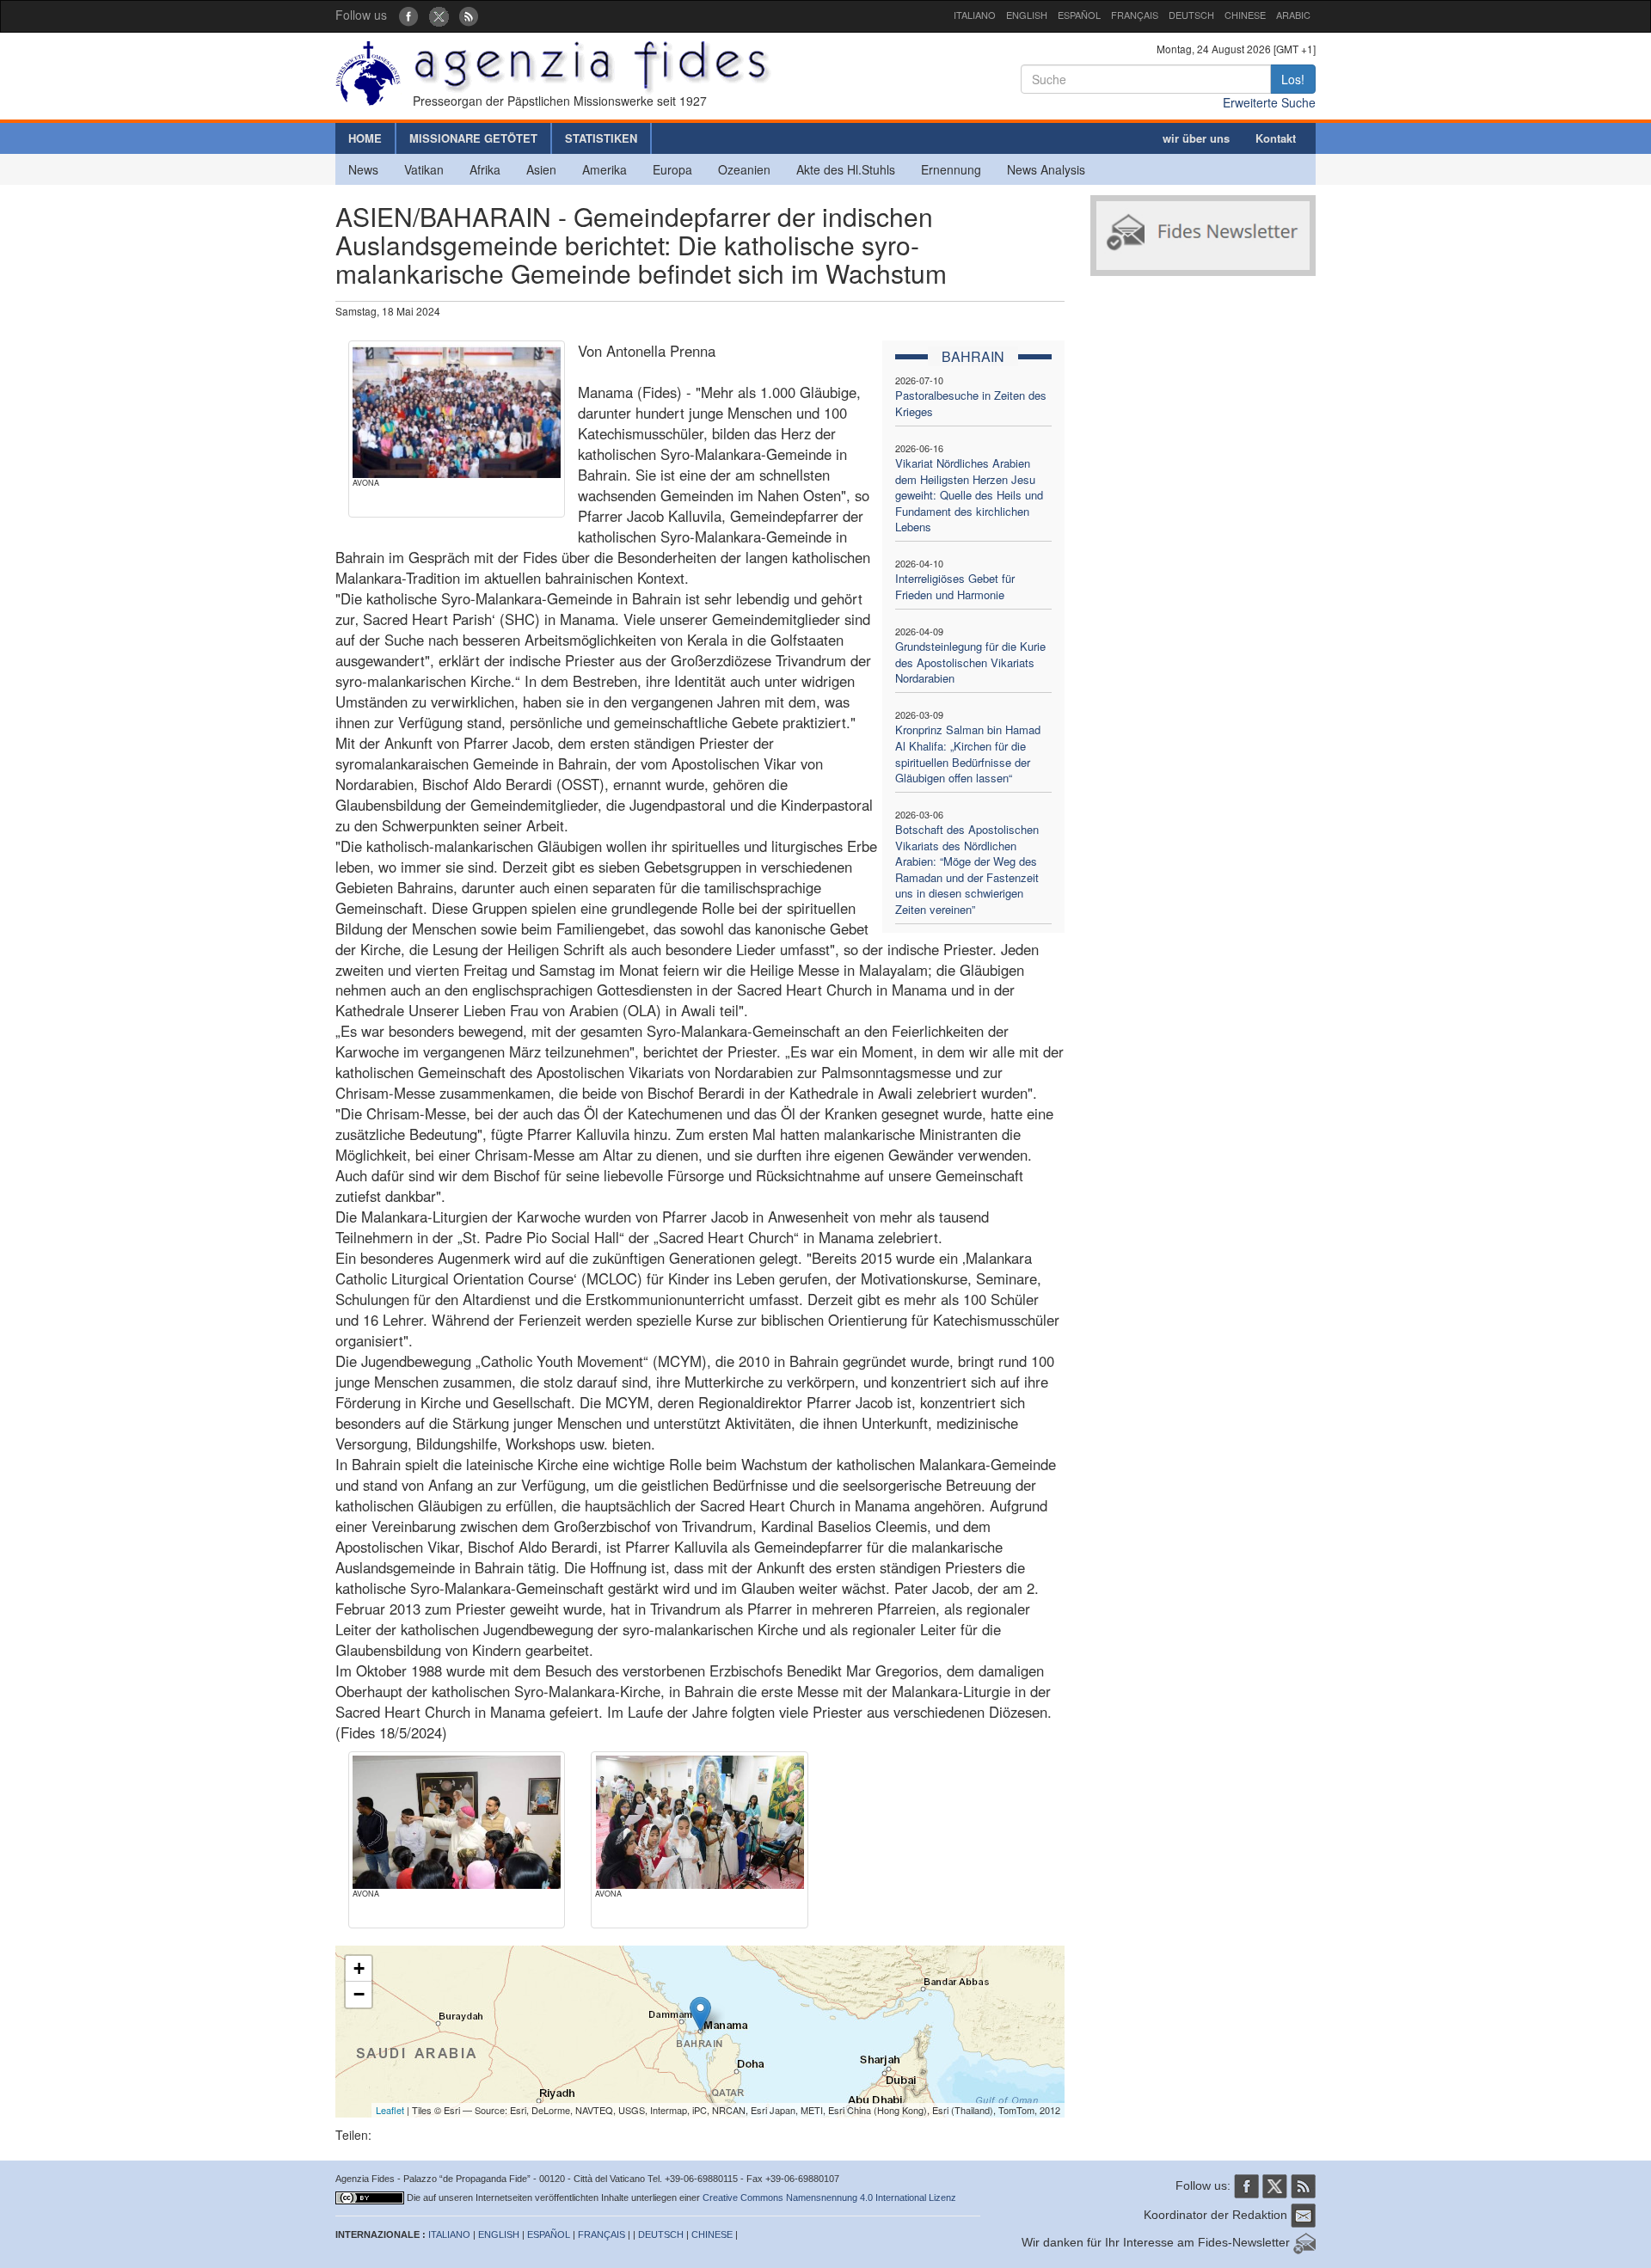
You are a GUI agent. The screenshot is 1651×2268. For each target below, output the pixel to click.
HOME (365, 138)
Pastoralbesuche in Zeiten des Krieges (971, 403)
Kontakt (1276, 138)
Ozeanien (744, 169)
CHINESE (1245, 15)
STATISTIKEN (601, 138)
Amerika (605, 169)
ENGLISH (1027, 15)
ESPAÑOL (1079, 15)
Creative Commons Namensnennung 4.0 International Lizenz (829, 2198)
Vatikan (424, 169)
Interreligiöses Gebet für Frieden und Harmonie (955, 586)
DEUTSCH (1191, 15)
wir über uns (1196, 138)
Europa (672, 169)
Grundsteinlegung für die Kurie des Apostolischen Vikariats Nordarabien (970, 662)
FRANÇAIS (1135, 15)
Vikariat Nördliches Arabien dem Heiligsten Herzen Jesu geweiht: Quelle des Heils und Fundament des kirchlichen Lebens (969, 495)
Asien (541, 169)
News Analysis (1046, 169)
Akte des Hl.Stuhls (846, 169)
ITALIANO (975, 15)
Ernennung (951, 169)
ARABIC (1293, 15)
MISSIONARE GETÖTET (473, 138)
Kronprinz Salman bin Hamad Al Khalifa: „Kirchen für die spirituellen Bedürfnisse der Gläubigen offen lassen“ (968, 754)
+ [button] (359, 1968)
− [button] (359, 1994)
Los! (1293, 79)
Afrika (485, 169)
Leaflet (390, 2110)
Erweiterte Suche (1269, 102)
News (363, 169)
